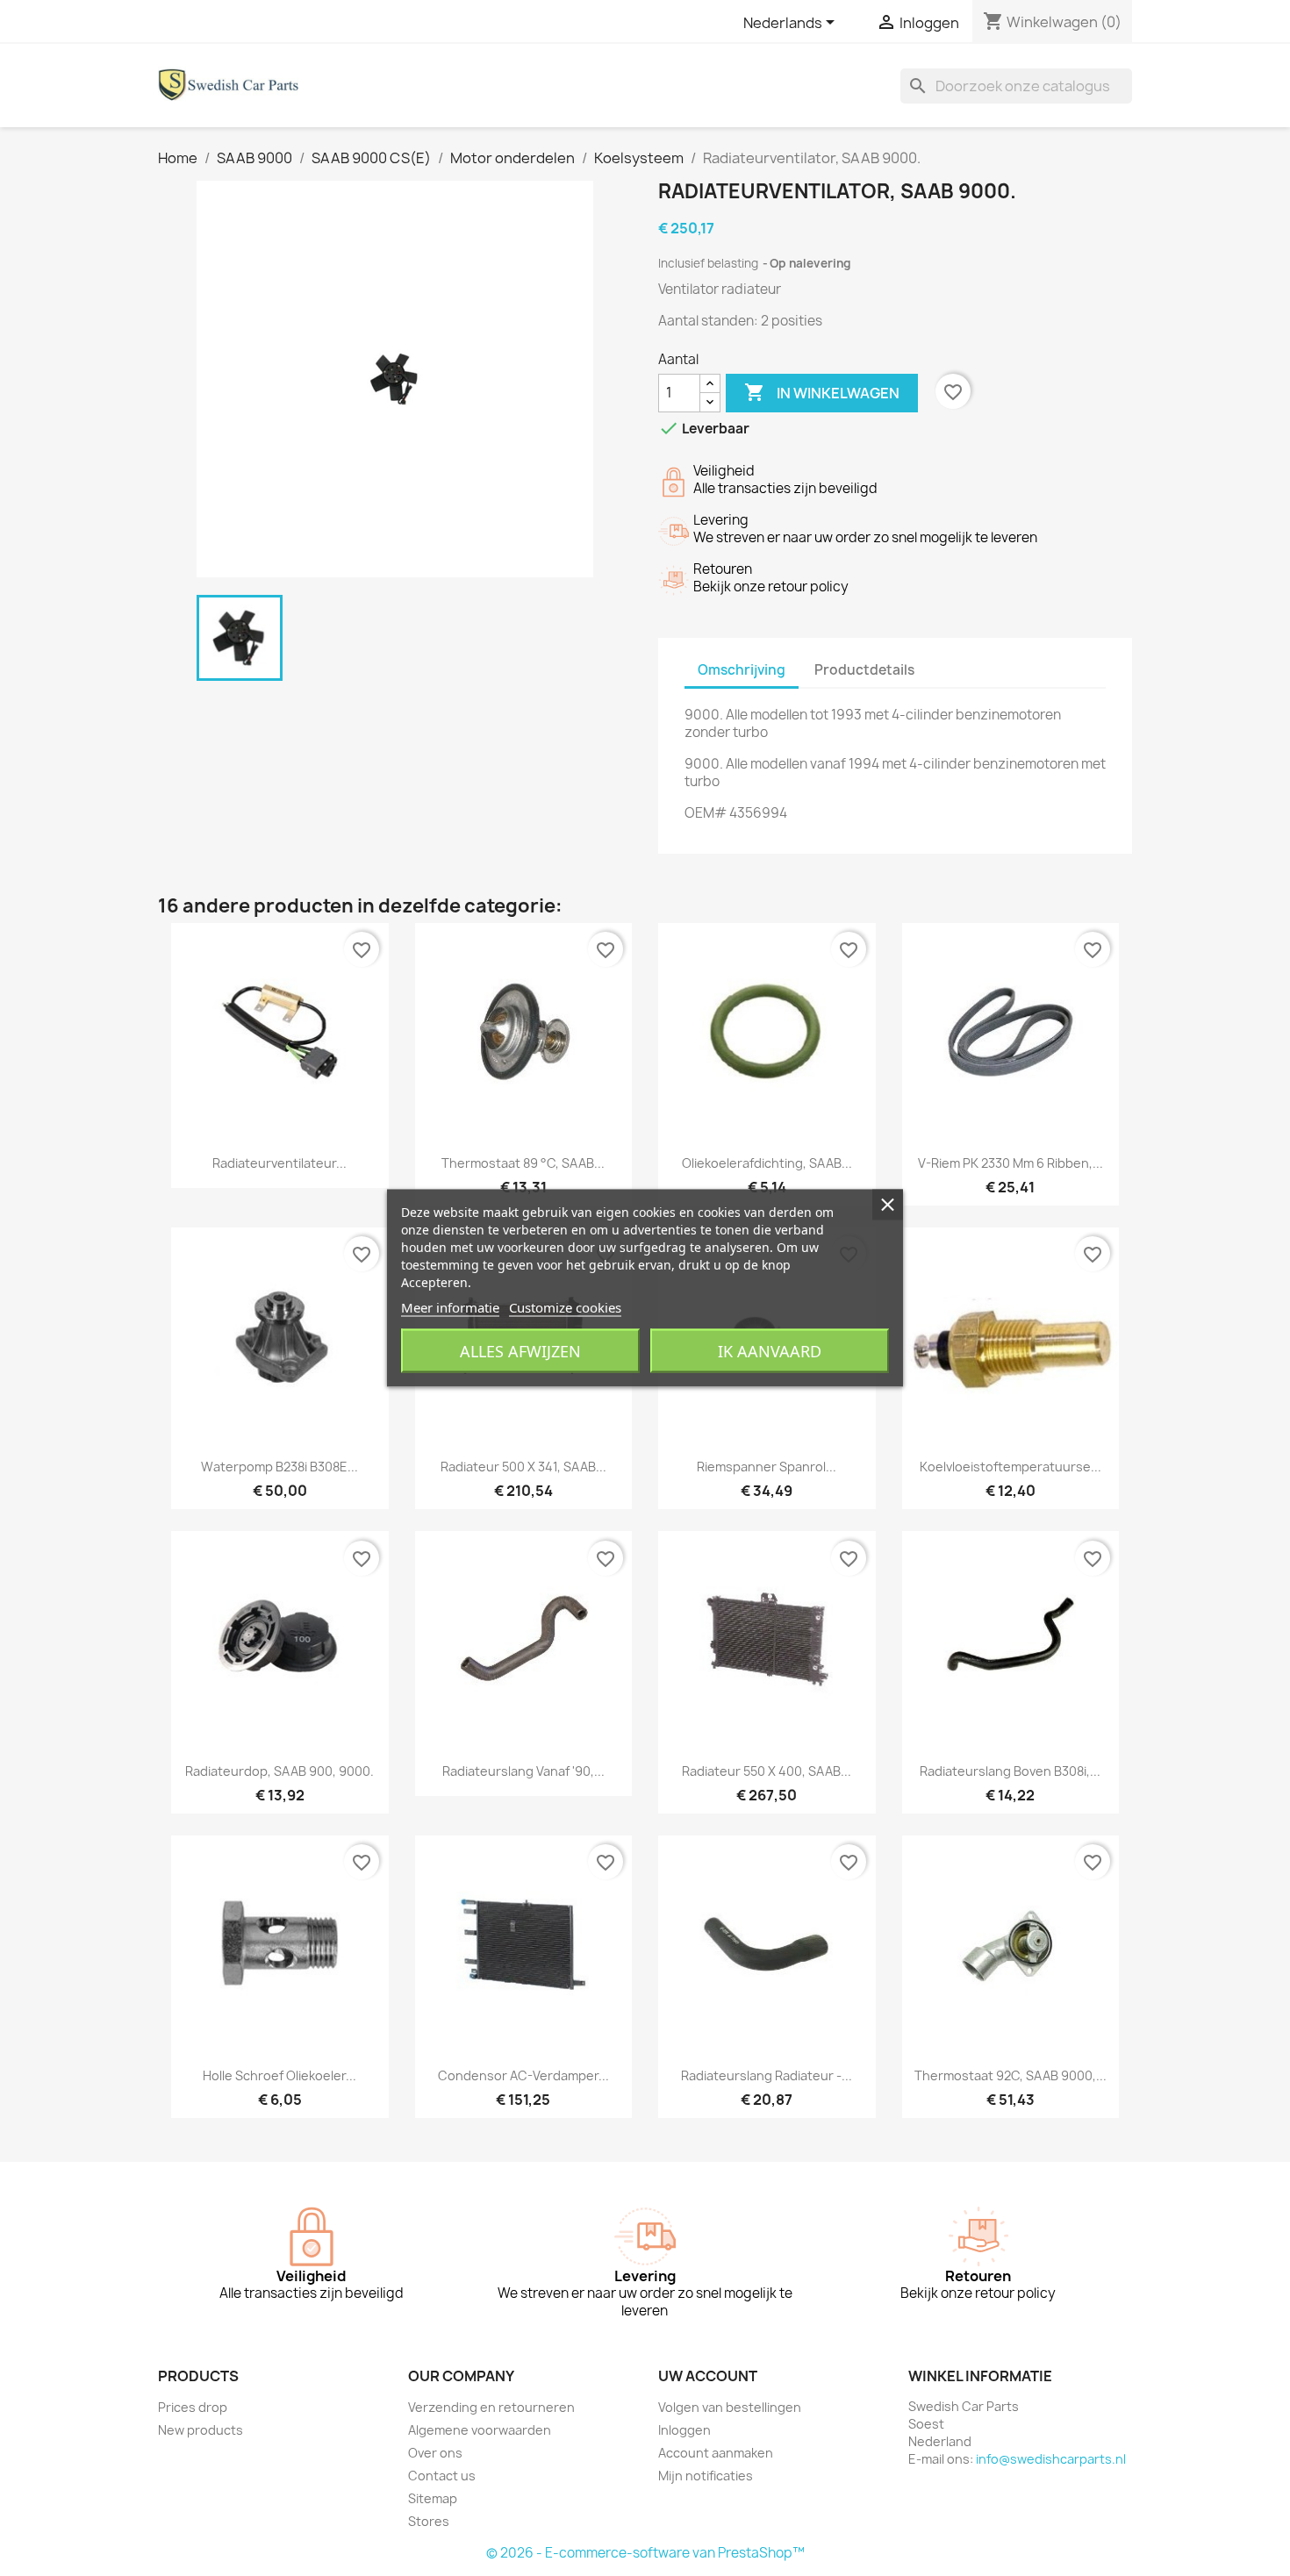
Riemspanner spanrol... (767, 1467)
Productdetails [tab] (864, 670)
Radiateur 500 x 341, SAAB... (523, 1467)
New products (201, 2430)
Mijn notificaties (706, 2476)
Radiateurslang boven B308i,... (1010, 1771)
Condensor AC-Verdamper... (523, 2075)
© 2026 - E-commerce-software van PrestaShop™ (645, 2553)
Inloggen (684, 2430)
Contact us (442, 2476)
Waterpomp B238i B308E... (279, 1467)
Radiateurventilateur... (279, 1163)
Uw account (708, 2376)
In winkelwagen (822, 392)
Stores (429, 2521)
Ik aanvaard (770, 1351)
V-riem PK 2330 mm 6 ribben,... (1010, 1163)
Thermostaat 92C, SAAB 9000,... (1010, 2075)
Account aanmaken (716, 2453)
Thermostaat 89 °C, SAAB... (523, 1163)
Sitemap (433, 2498)
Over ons (435, 2453)
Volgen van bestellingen (730, 2407)
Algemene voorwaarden (480, 2430)
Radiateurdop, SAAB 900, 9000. (279, 1771)
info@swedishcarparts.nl (1051, 2459)
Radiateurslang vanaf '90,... (523, 1771)
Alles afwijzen (520, 1351)
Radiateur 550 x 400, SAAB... (767, 1771)
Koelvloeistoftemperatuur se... (1010, 1467)
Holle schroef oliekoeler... (279, 2075)
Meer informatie (450, 1307)
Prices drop (193, 2407)
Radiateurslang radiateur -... (767, 2075)
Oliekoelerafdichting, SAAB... (767, 1163)
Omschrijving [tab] (742, 670)
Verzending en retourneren (491, 2407)
